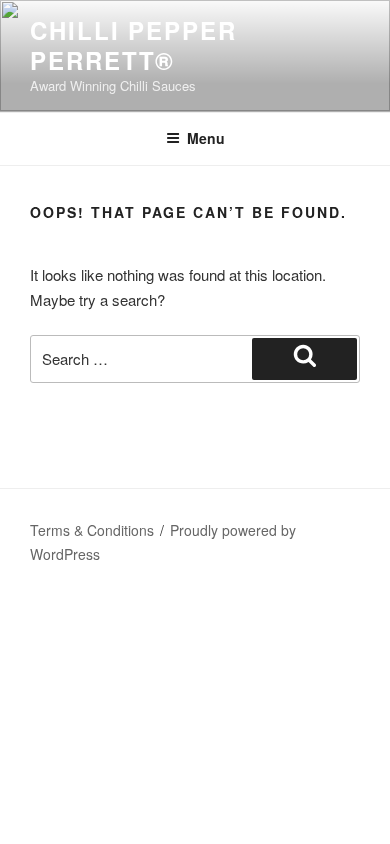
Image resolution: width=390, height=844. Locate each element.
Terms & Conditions (92, 530)
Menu (206, 138)
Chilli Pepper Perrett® (133, 45)
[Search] (304, 359)
